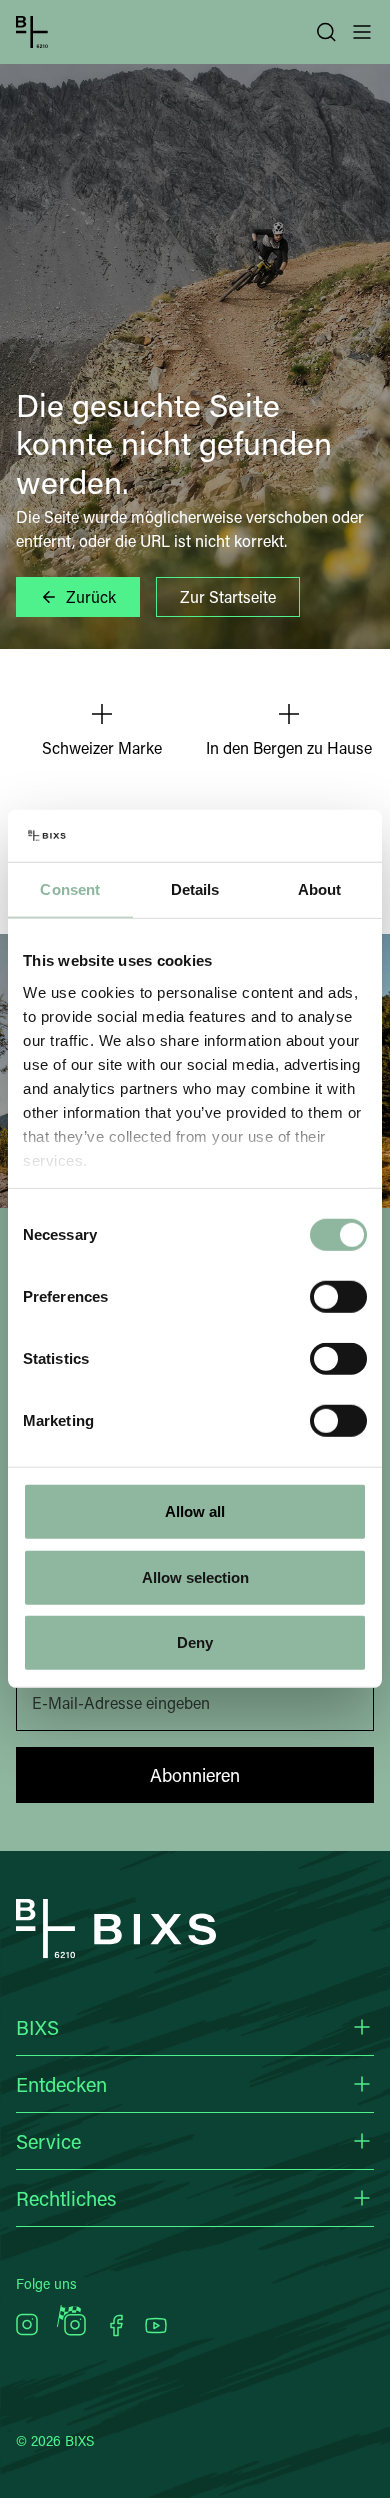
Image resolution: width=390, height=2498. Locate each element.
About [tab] (320, 889)
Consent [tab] (70, 889)
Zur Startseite (228, 596)
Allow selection (195, 1577)
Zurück (91, 596)
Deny (195, 1642)
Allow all (195, 1511)
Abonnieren (195, 1775)
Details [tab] (195, 889)
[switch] (338, 1297)
